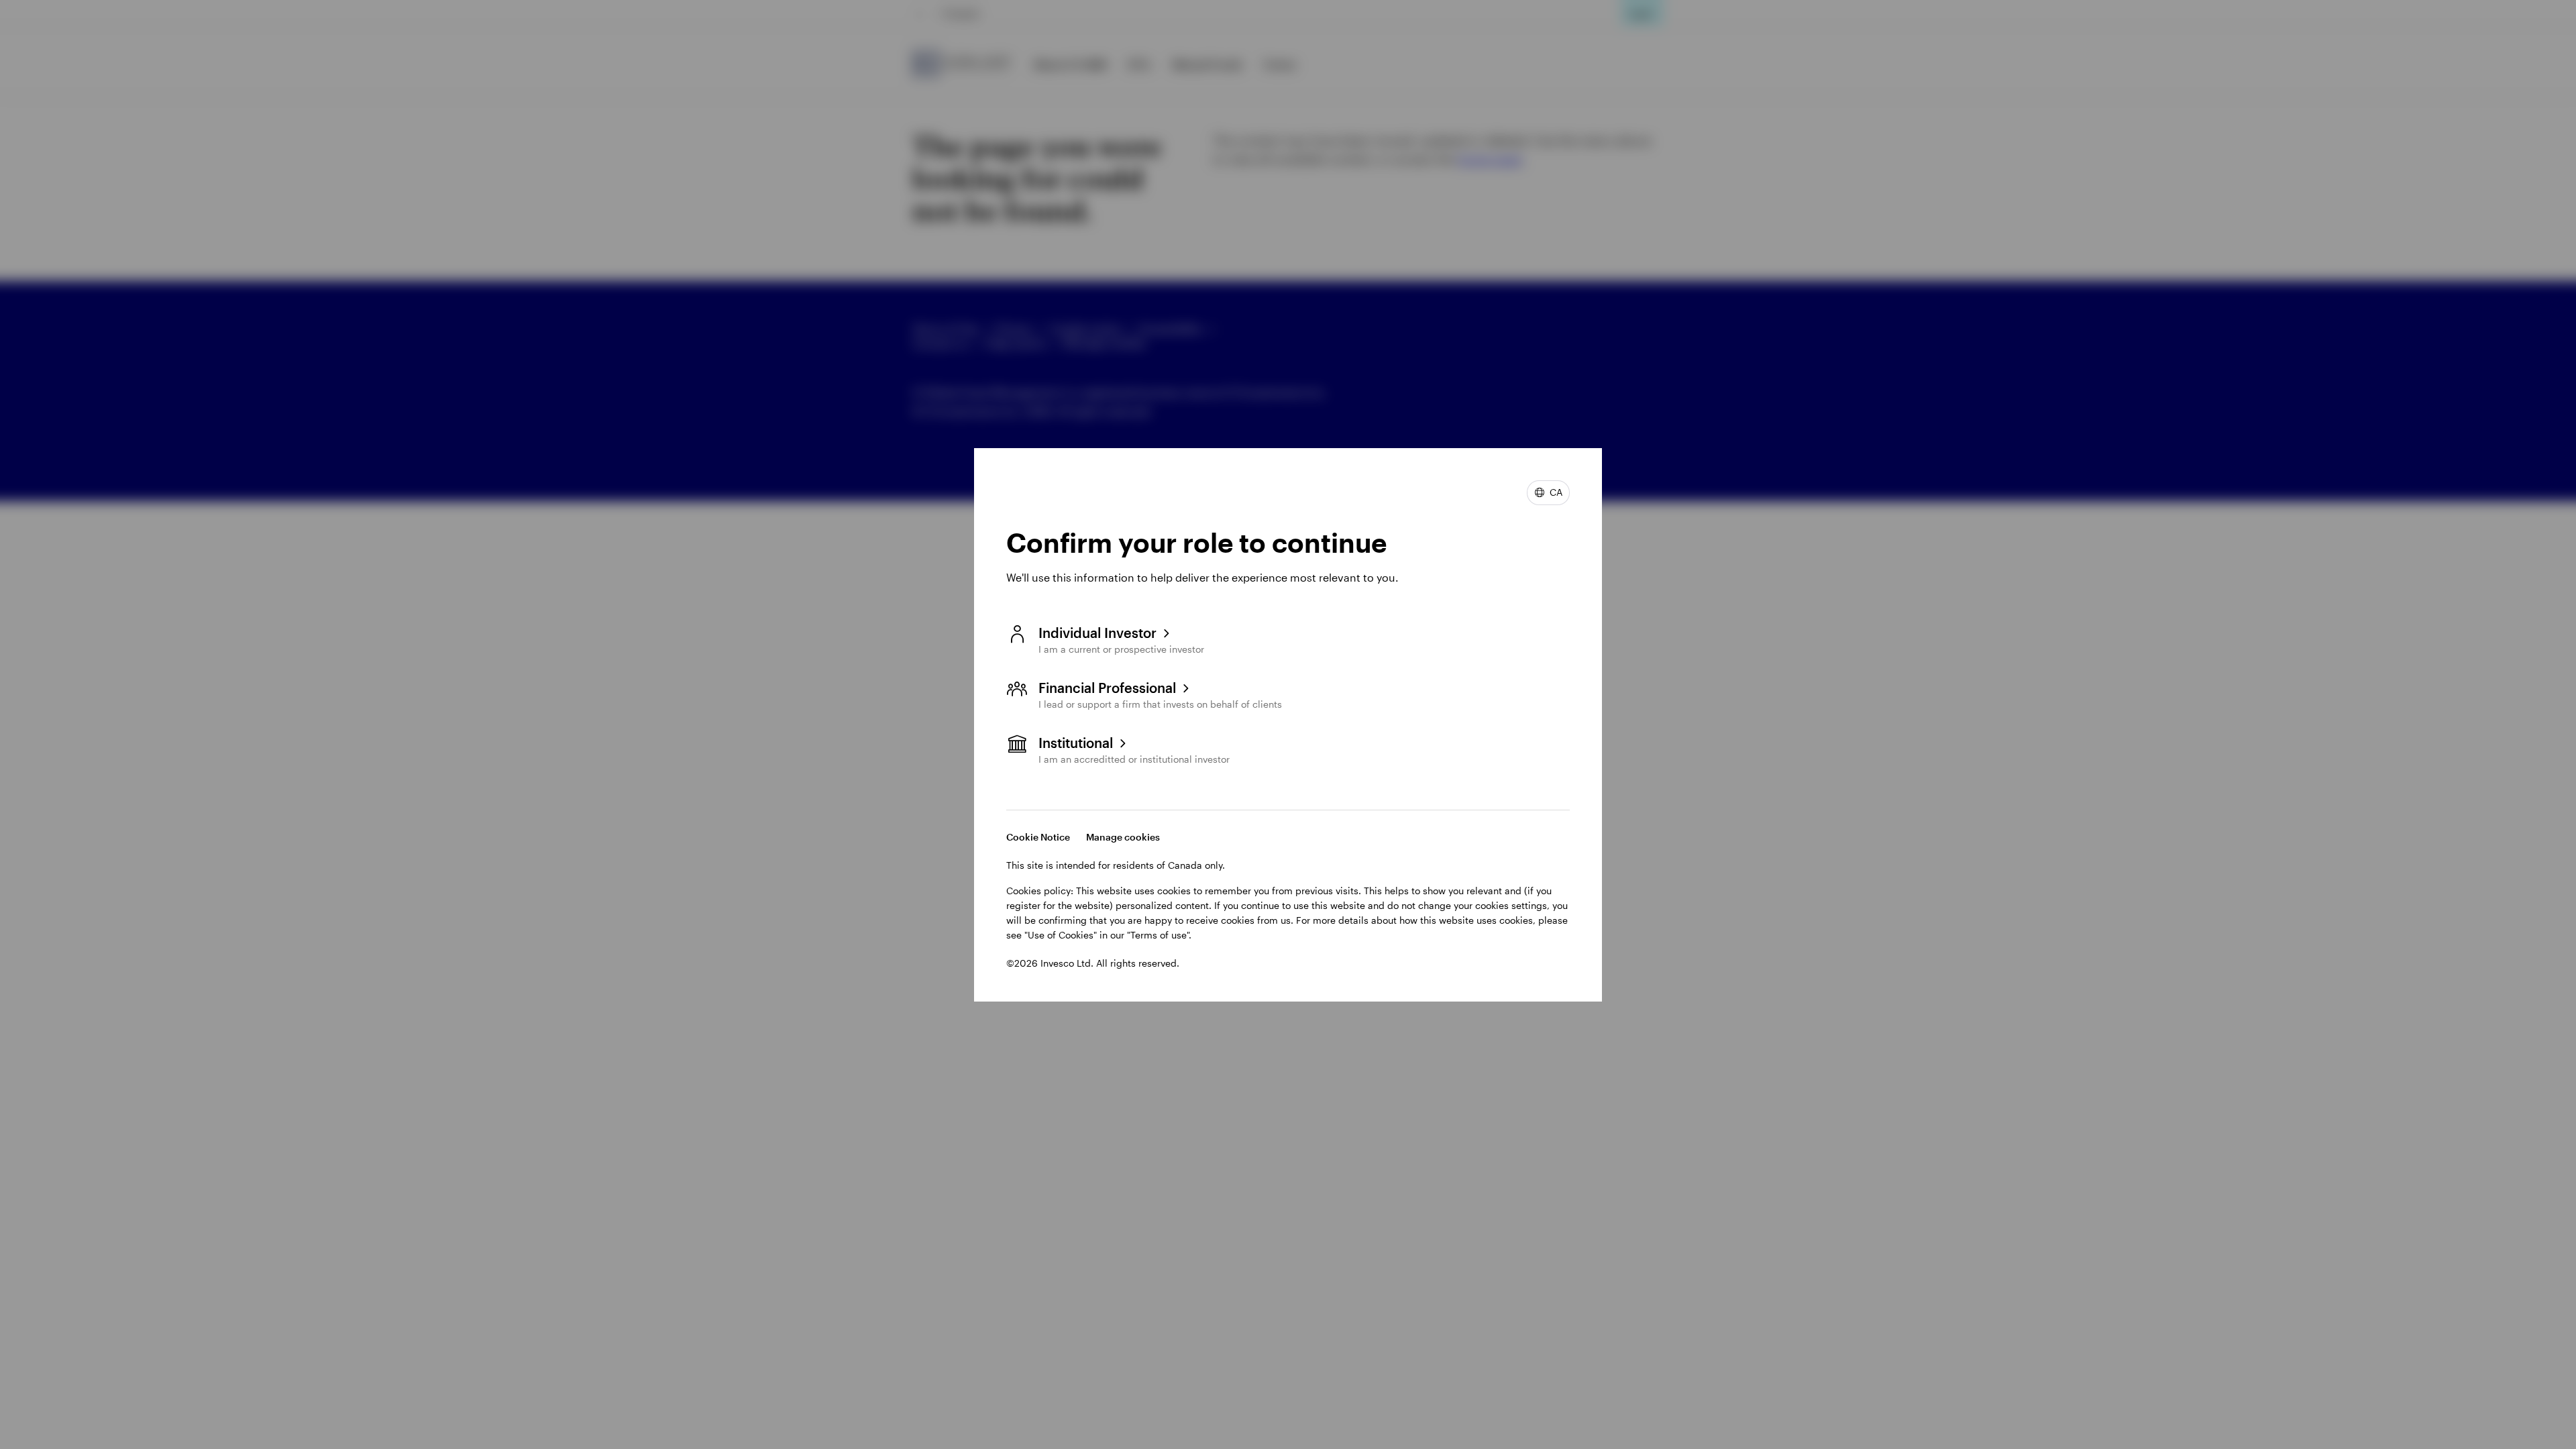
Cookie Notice (1038, 837)
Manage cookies (1123, 837)
